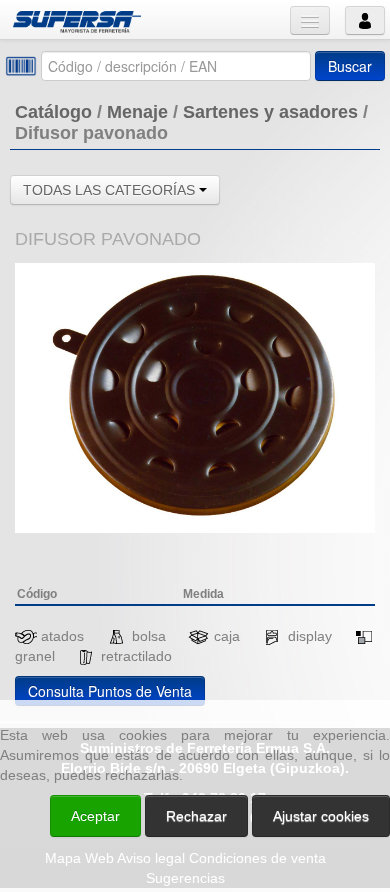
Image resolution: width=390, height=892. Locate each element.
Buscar (350, 66)
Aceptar (95, 816)
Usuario (365, 20)
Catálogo (53, 112)
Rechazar (196, 816)
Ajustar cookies (152, 682)
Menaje (137, 112)
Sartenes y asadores (270, 112)
